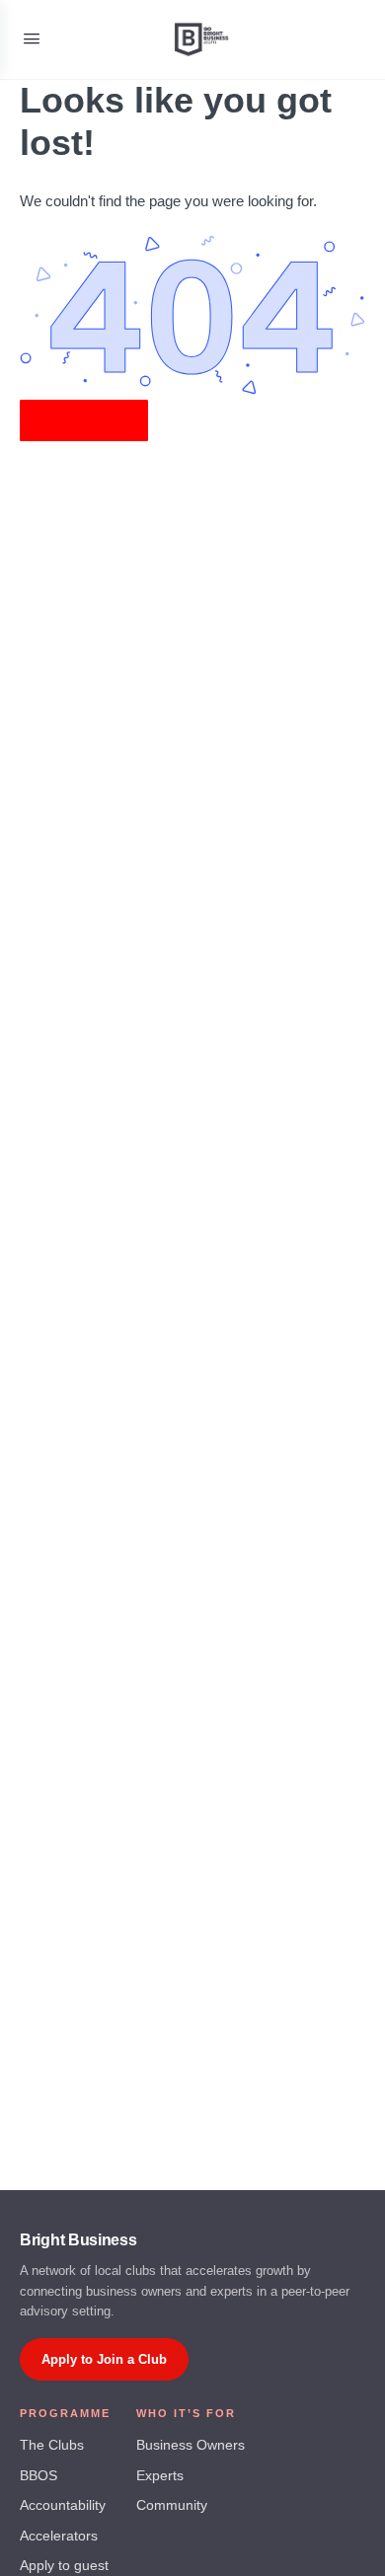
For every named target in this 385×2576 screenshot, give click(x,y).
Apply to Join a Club (104, 2359)
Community (172, 2505)
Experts (160, 2476)
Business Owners (191, 2445)
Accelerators (59, 2536)
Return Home (84, 420)
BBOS (38, 2476)
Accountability (63, 2505)
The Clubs (52, 2445)
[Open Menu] (32, 38)
